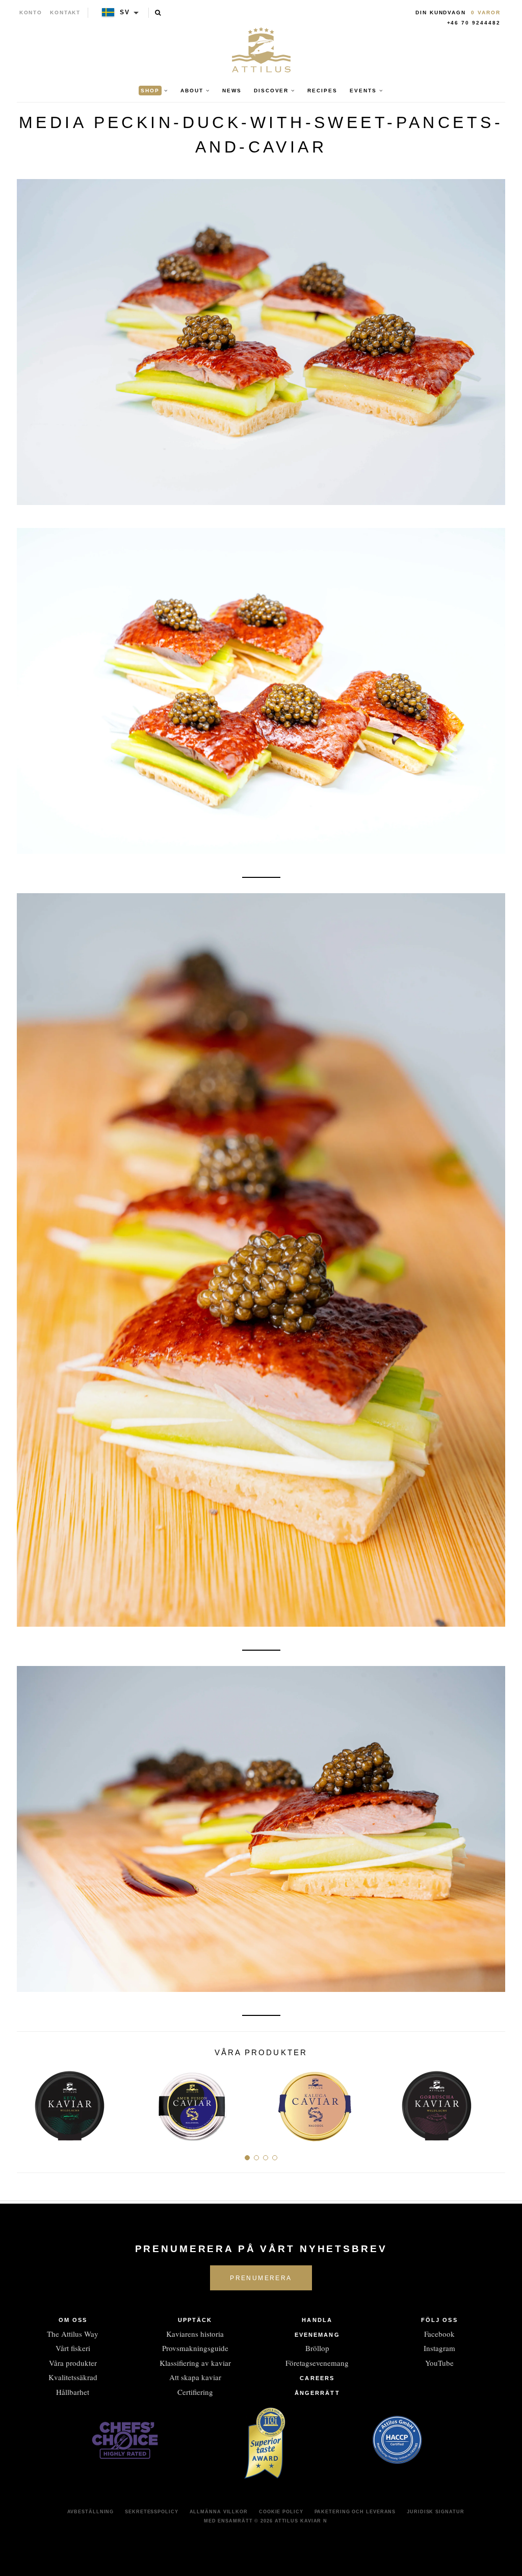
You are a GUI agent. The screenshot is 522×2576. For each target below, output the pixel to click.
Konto (31, 12)
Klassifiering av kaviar (195, 2363)
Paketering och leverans (355, 2512)
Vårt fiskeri (73, 2348)
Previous (28, 2102)
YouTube (439, 2363)
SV (125, 12)
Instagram (439, 2348)
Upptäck (195, 2320)
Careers (317, 2378)
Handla (317, 2320)
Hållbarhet (73, 2392)
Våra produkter (73, 2363)
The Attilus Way (73, 2334)
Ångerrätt (317, 2393)
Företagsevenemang (317, 2363)
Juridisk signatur (435, 2512)
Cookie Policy (281, 2512)
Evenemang (317, 2335)
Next (494, 2102)
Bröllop (317, 2348)
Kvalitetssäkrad (73, 2377)
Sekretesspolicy (152, 2512)
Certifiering (195, 2392)
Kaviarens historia (195, 2334)
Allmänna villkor (219, 2512)
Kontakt (66, 12)
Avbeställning (91, 2512)
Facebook (439, 2334)
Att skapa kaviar (195, 2377)
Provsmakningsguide (195, 2348)
